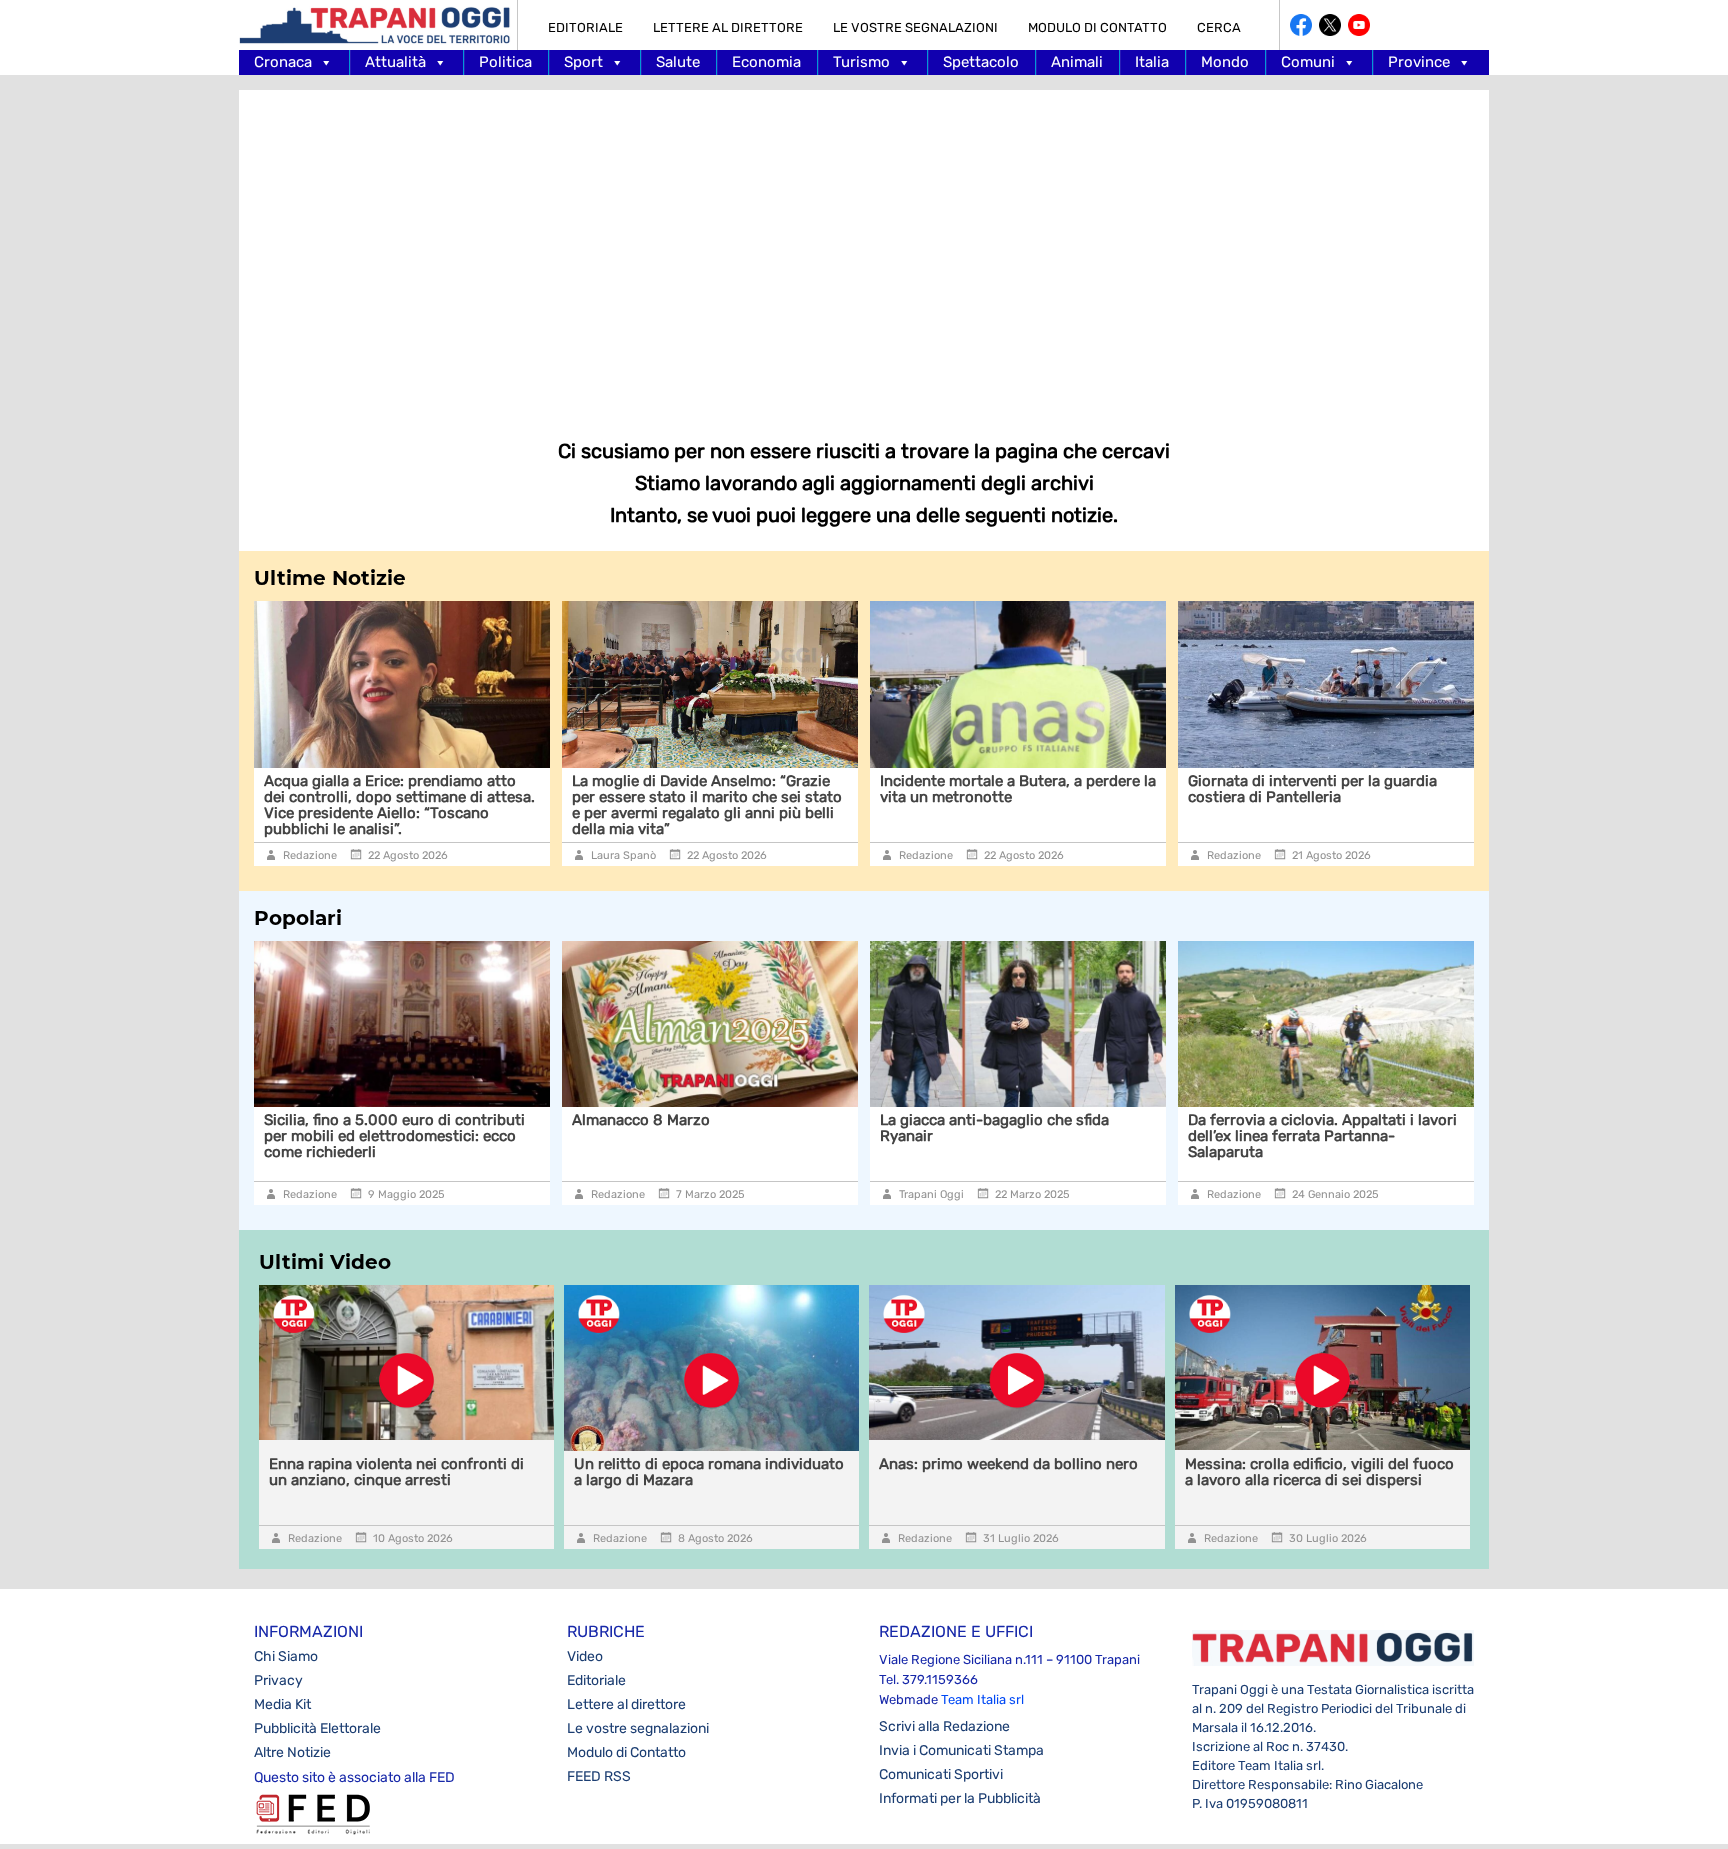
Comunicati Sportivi (941, 1774)
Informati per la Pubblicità (960, 1798)
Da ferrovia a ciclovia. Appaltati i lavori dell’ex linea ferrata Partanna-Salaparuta (1275, 1136)
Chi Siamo (286, 1656)
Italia (1152, 62)
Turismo (861, 62)
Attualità (395, 62)
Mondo (1225, 62)
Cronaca (283, 62)
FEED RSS (599, 1776)
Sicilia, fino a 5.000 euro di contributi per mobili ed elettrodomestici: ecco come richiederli (347, 1136)
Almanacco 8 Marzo (594, 1120)
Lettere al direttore (728, 27)
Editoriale (585, 27)
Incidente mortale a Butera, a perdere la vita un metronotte (799, 789)
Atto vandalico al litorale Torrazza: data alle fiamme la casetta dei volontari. (1414, 789)
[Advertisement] (864, 250)
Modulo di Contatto (1097, 27)
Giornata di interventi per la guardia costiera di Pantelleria (1093, 789)
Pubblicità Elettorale (317, 1728)
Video (585, 1656)
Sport (583, 62)
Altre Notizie (292, 1752)
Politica (505, 62)
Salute (678, 62)
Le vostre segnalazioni (915, 27)
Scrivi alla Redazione (944, 1726)
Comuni (1308, 62)
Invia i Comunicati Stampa (961, 1750)
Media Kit (282, 1704)
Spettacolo (981, 62)
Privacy (278, 1680)
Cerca (1219, 27)
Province (1419, 62)
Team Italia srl (982, 1699)
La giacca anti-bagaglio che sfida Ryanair (947, 1128)
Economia (766, 62)
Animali (1077, 62)
